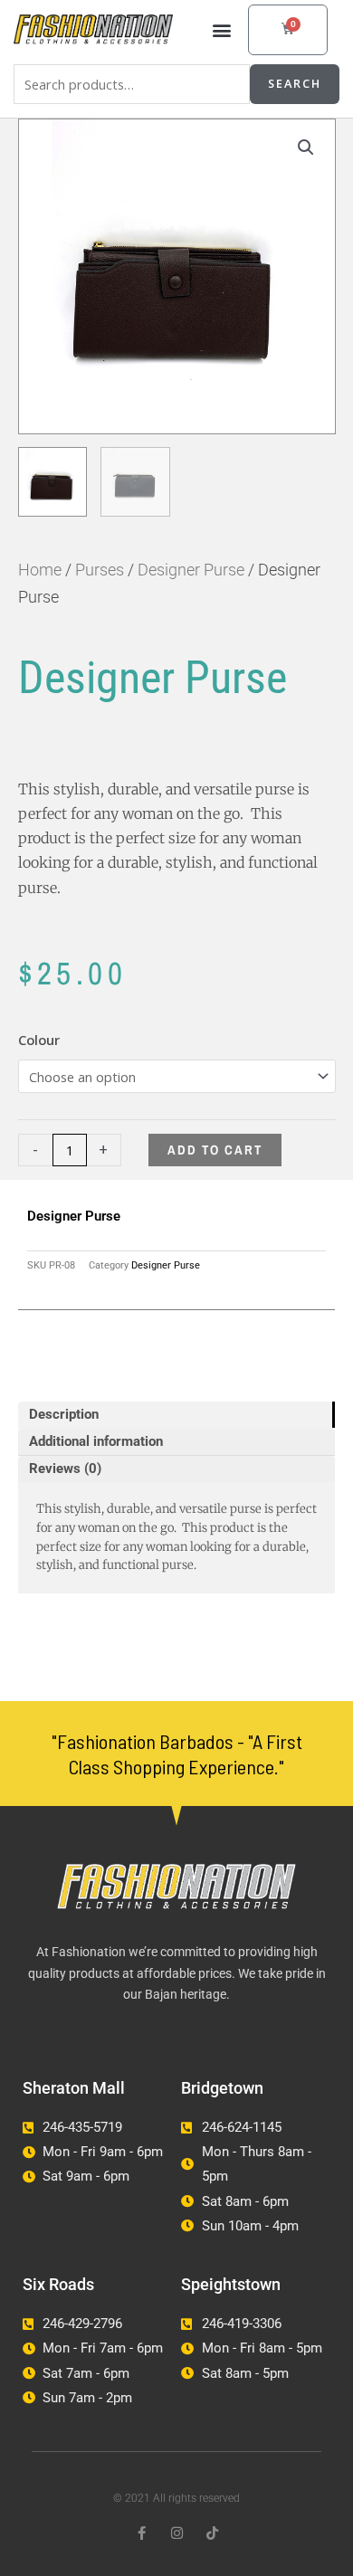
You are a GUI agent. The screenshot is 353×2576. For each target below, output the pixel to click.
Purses (100, 570)
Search (295, 83)
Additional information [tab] (96, 1441)
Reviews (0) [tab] (65, 1469)
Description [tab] (64, 1414)
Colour (39, 1040)
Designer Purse (191, 570)
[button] (221, 29)
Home (40, 570)
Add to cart (215, 1150)
